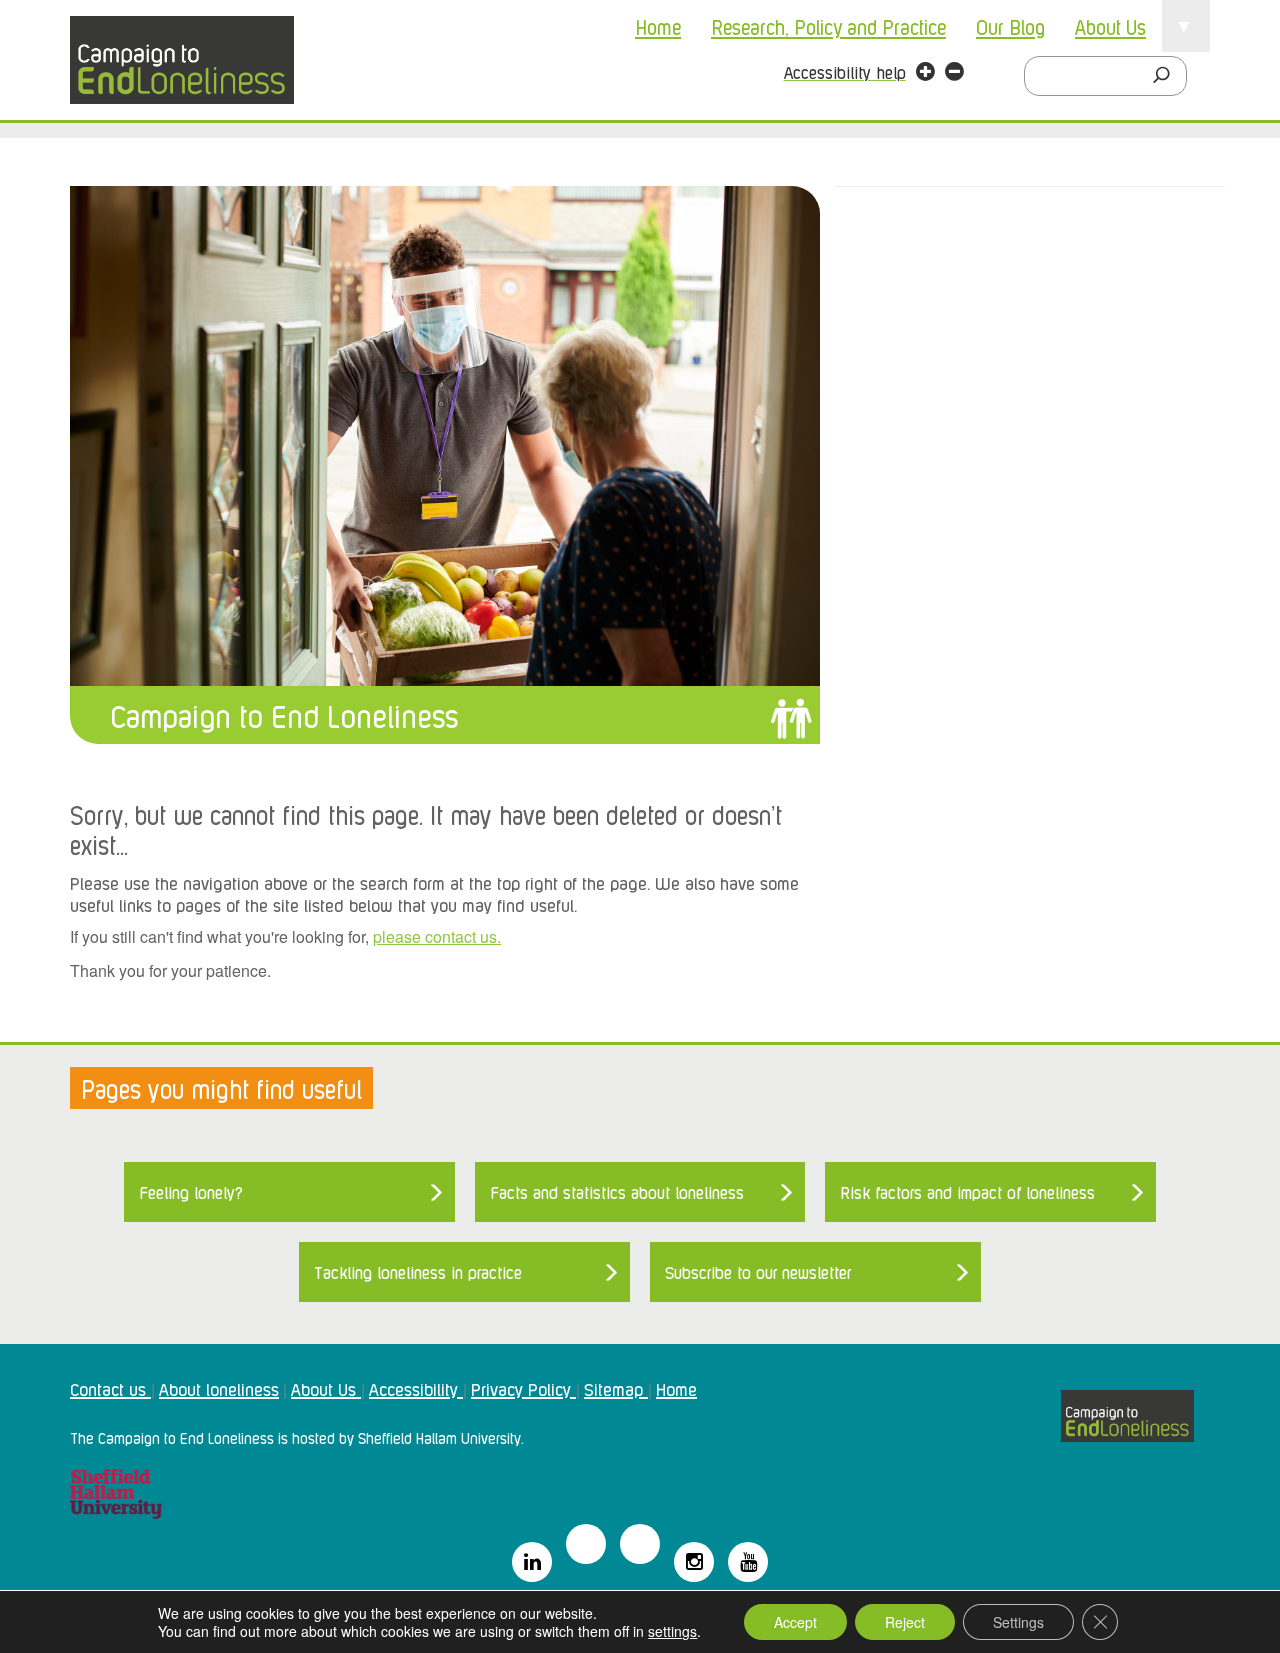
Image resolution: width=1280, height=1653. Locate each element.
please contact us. (437, 936)
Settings (1018, 1622)
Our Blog (1010, 26)
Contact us (110, 1388)
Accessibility (416, 1388)
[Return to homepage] (182, 60)
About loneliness (219, 1388)
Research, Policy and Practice (828, 26)
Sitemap (616, 1388)
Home (658, 26)
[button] (925, 74)
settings (672, 1631)
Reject (905, 1622)
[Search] (1167, 76)
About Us (1110, 26)
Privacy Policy (523, 1388)
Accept (795, 1622)
